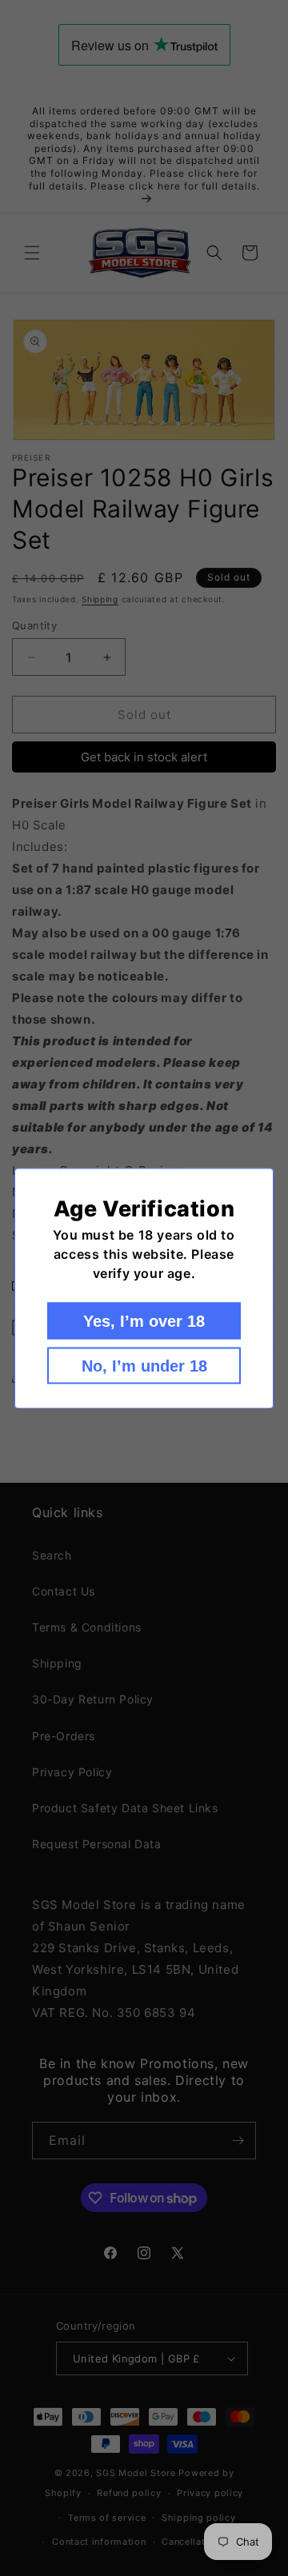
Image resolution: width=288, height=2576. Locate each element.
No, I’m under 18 (144, 1365)
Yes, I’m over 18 (144, 1320)
